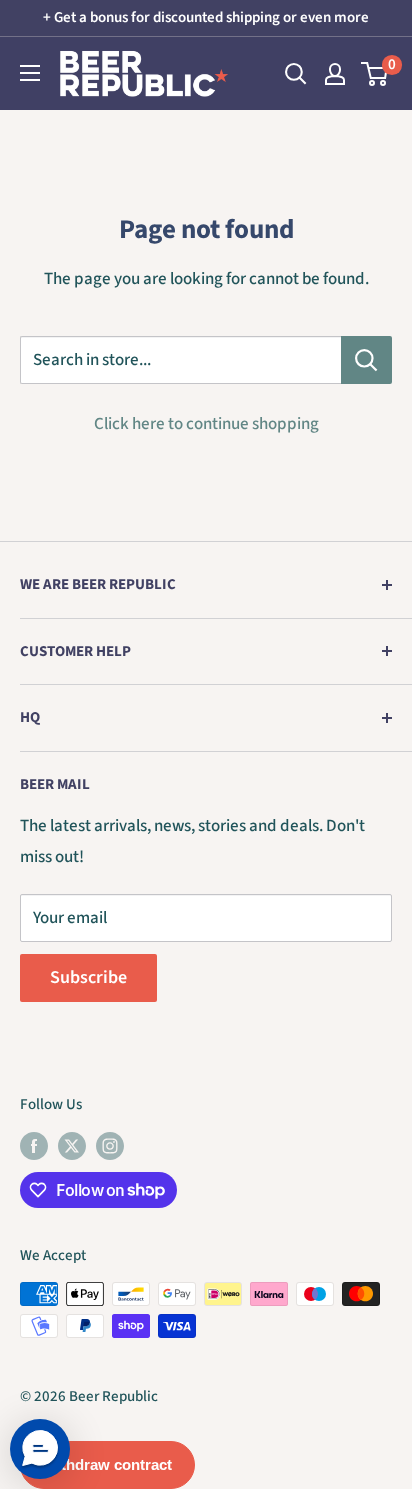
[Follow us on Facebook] (34, 1145)
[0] (375, 74)
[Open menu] (30, 73)
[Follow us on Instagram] (110, 1145)
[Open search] (296, 74)
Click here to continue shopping (206, 424)
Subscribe (88, 977)
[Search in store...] (366, 360)
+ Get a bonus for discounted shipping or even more (206, 17)
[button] (40, 1449)
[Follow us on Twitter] (72, 1145)
